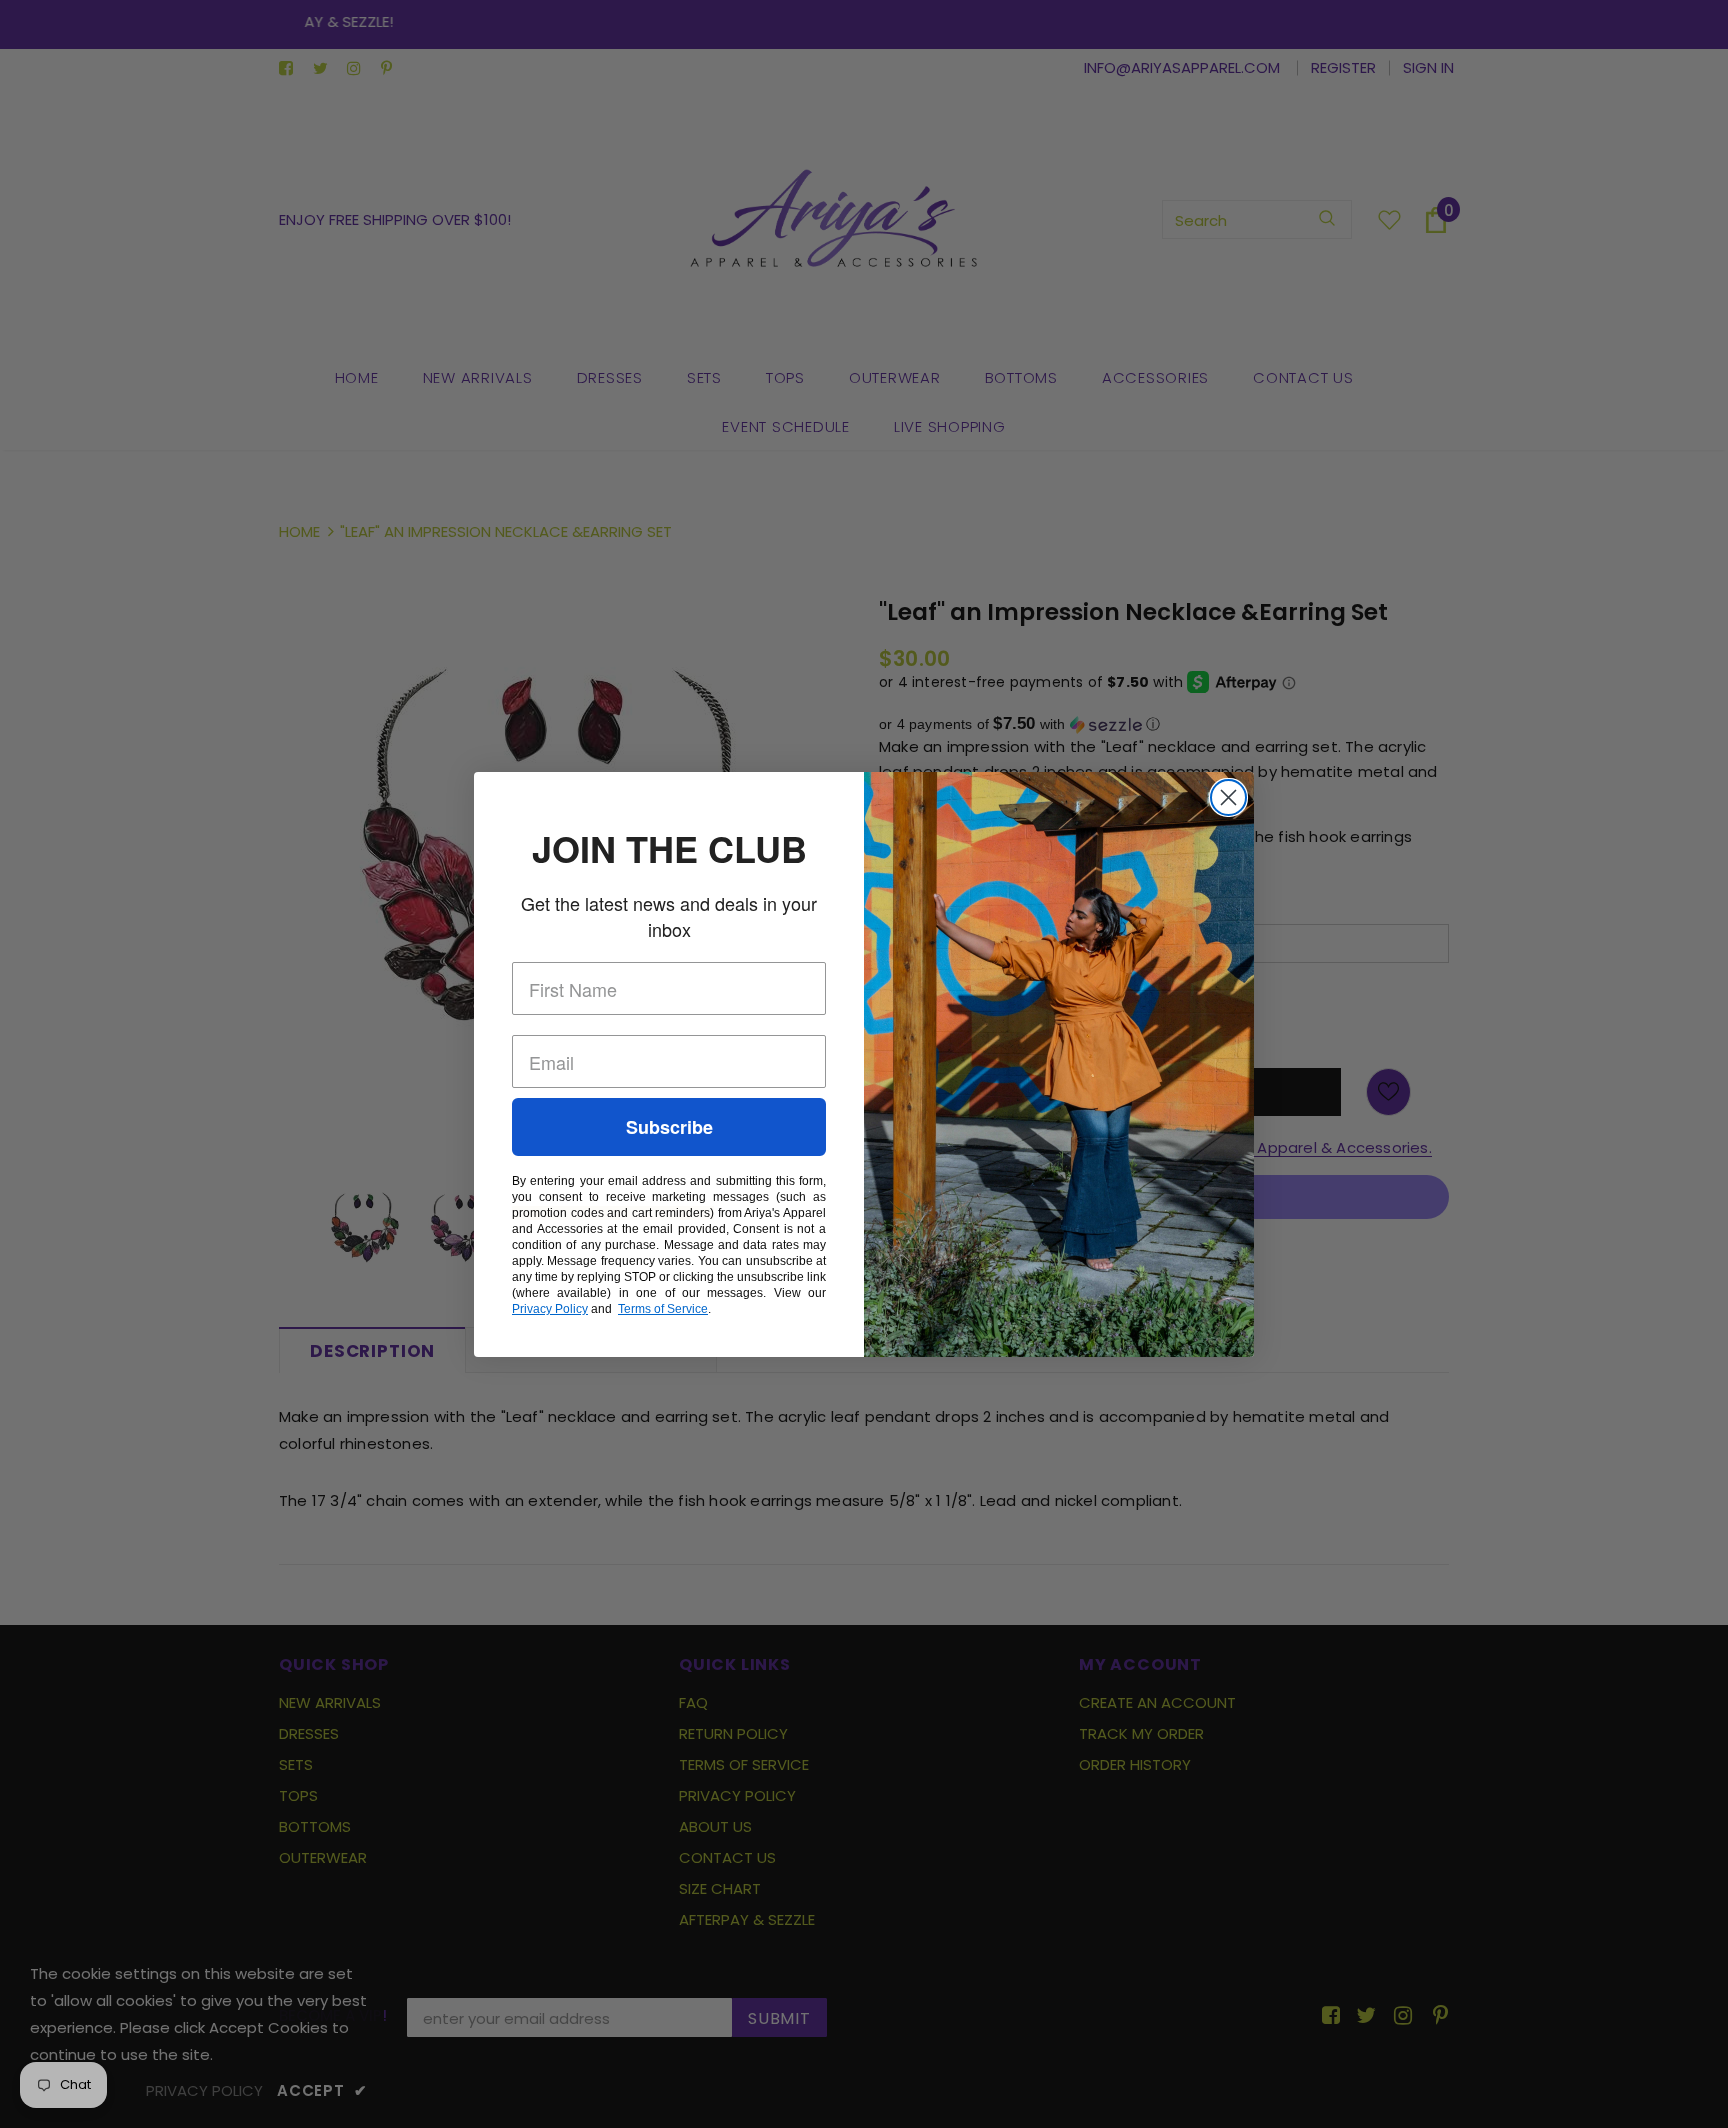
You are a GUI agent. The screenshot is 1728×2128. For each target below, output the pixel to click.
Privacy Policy (550, 1309)
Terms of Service (663, 1309)
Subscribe (669, 1127)
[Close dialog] (1228, 797)
